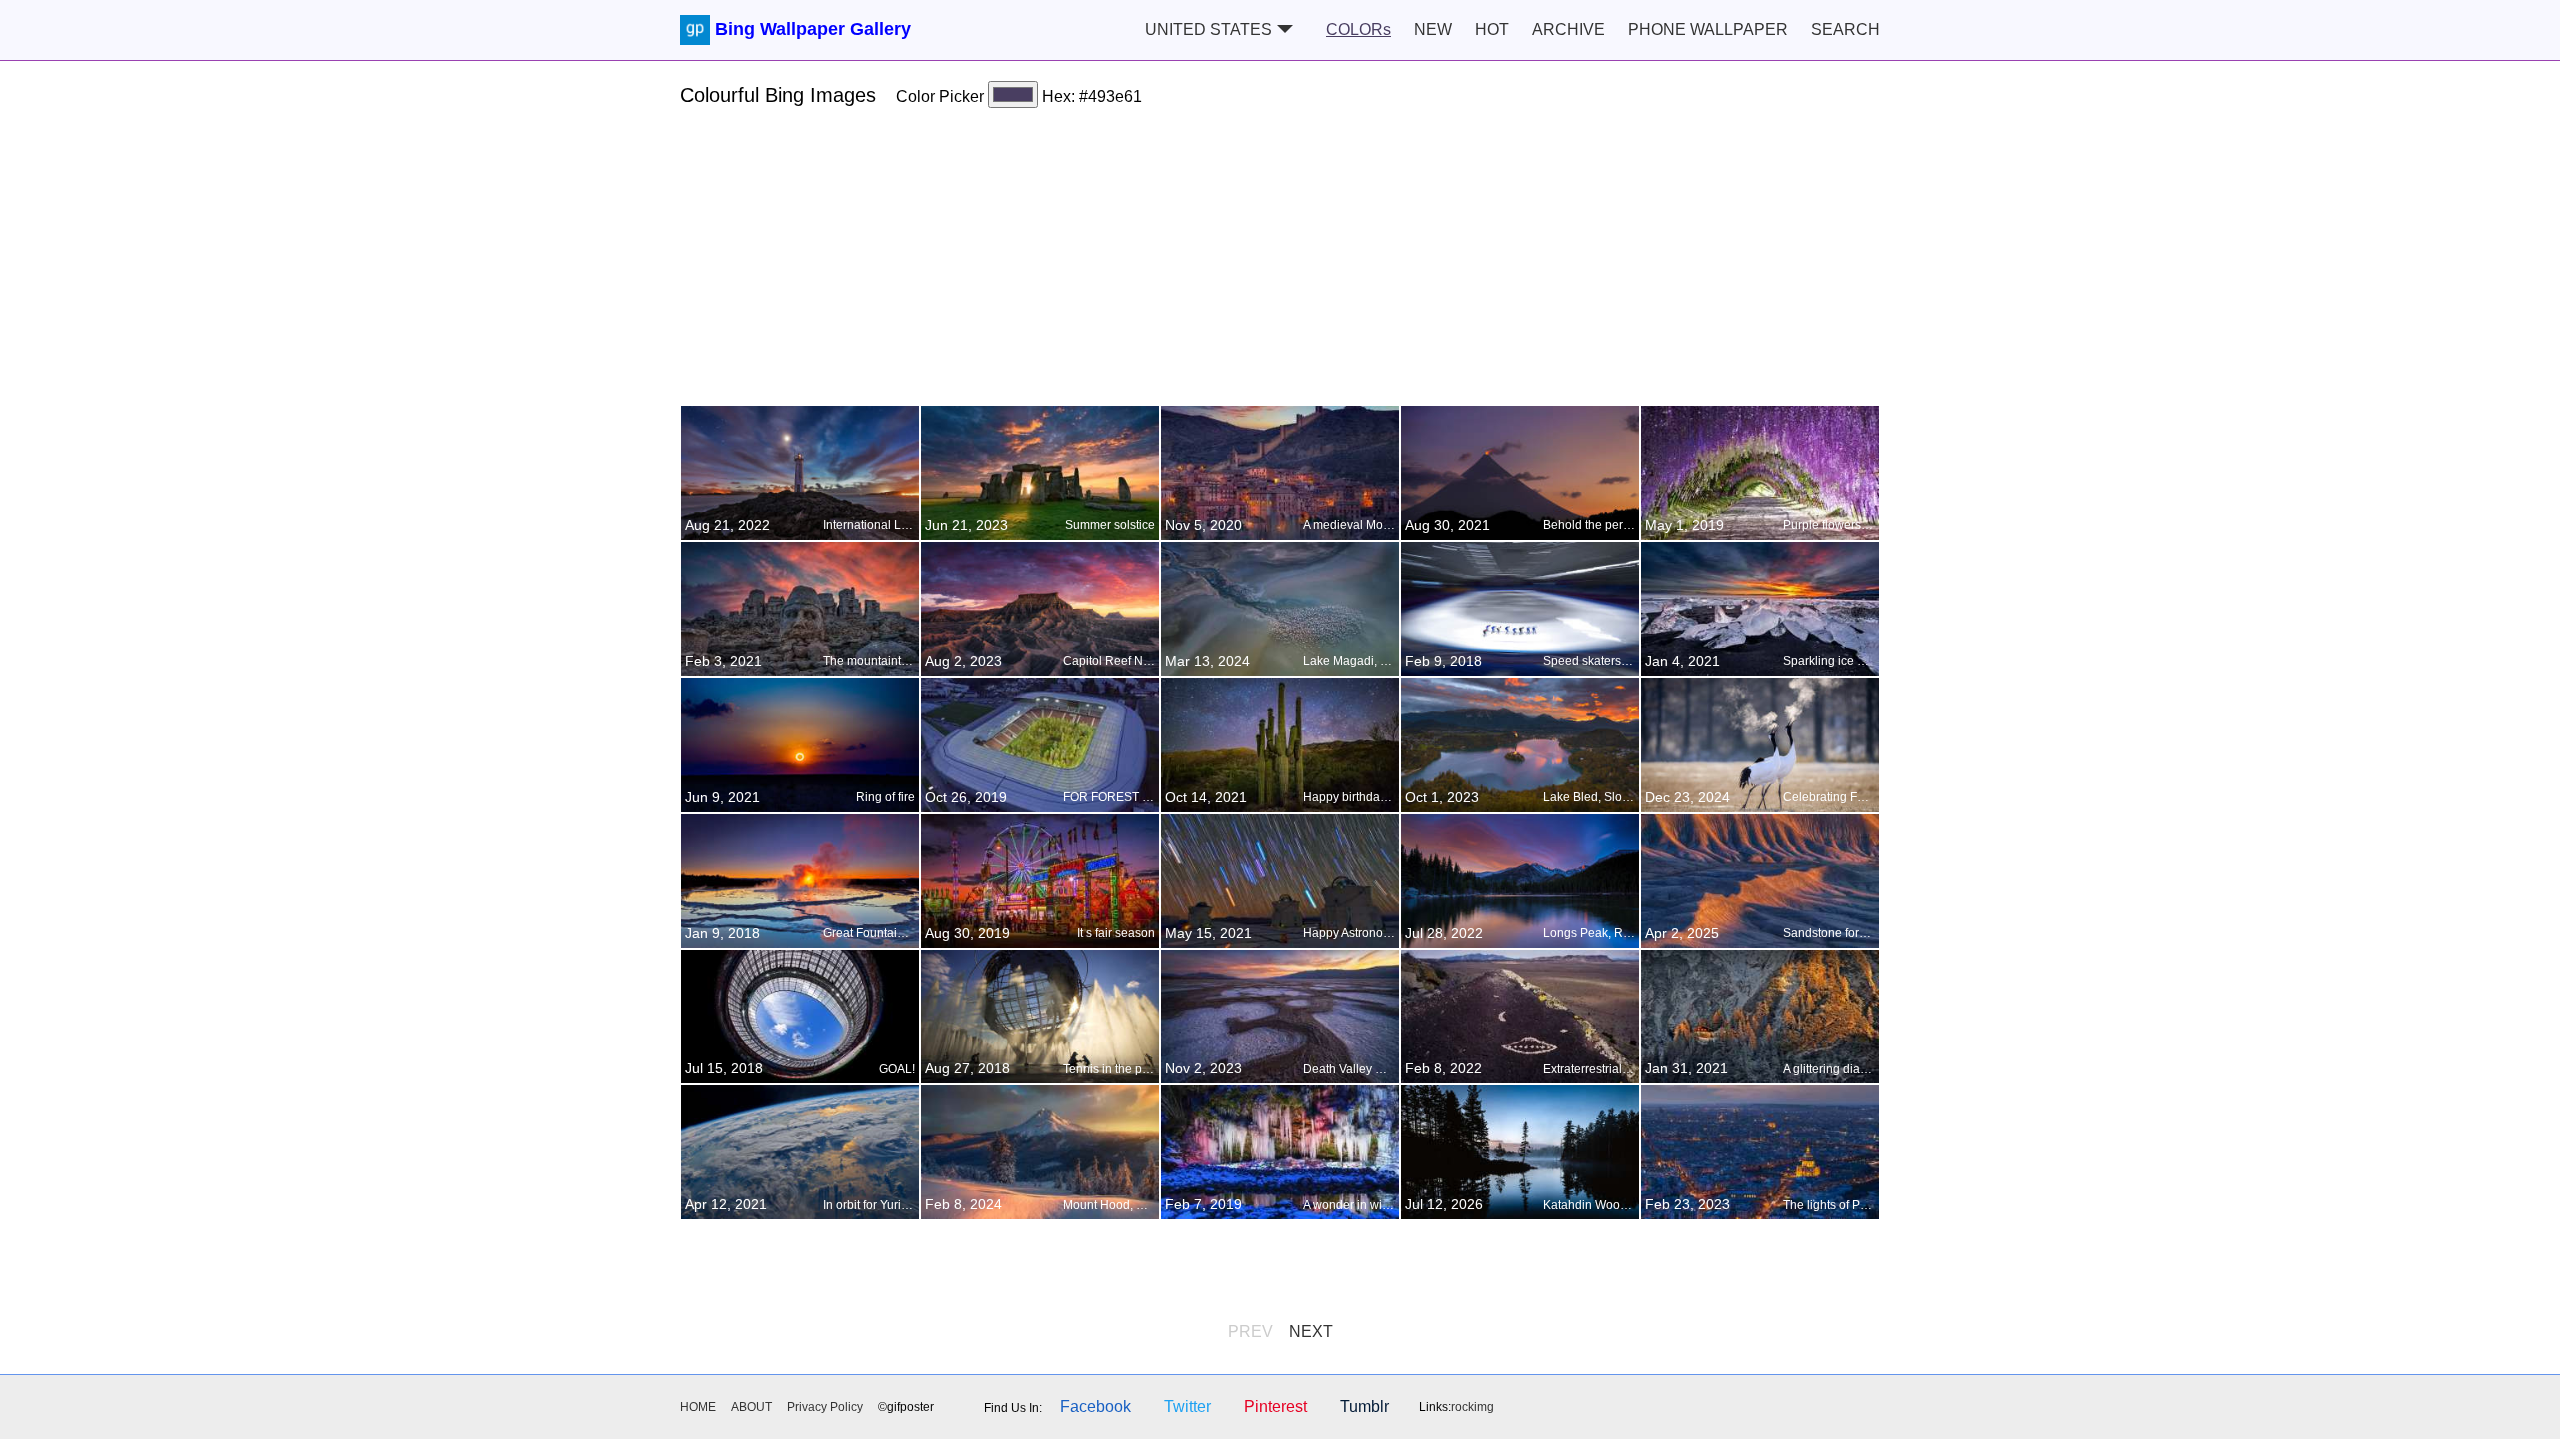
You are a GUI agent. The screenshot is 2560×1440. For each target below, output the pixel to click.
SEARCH (1845, 29)
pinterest (1275, 1406)
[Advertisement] (1280, 265)
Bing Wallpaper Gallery (813, 29)
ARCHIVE (1568, 29)
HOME (698, 1407)
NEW (1433, 29)
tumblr (1364, 1406)
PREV (1250, 1331)
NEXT (1311, 1331)
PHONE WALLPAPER (1708, 29)
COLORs (1358, 29)
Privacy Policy (825, 1407)
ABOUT (751, 1407)
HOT (1492, 29)
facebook (1095, 1406)
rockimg (1472, 1407)
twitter (1187, 1406)
